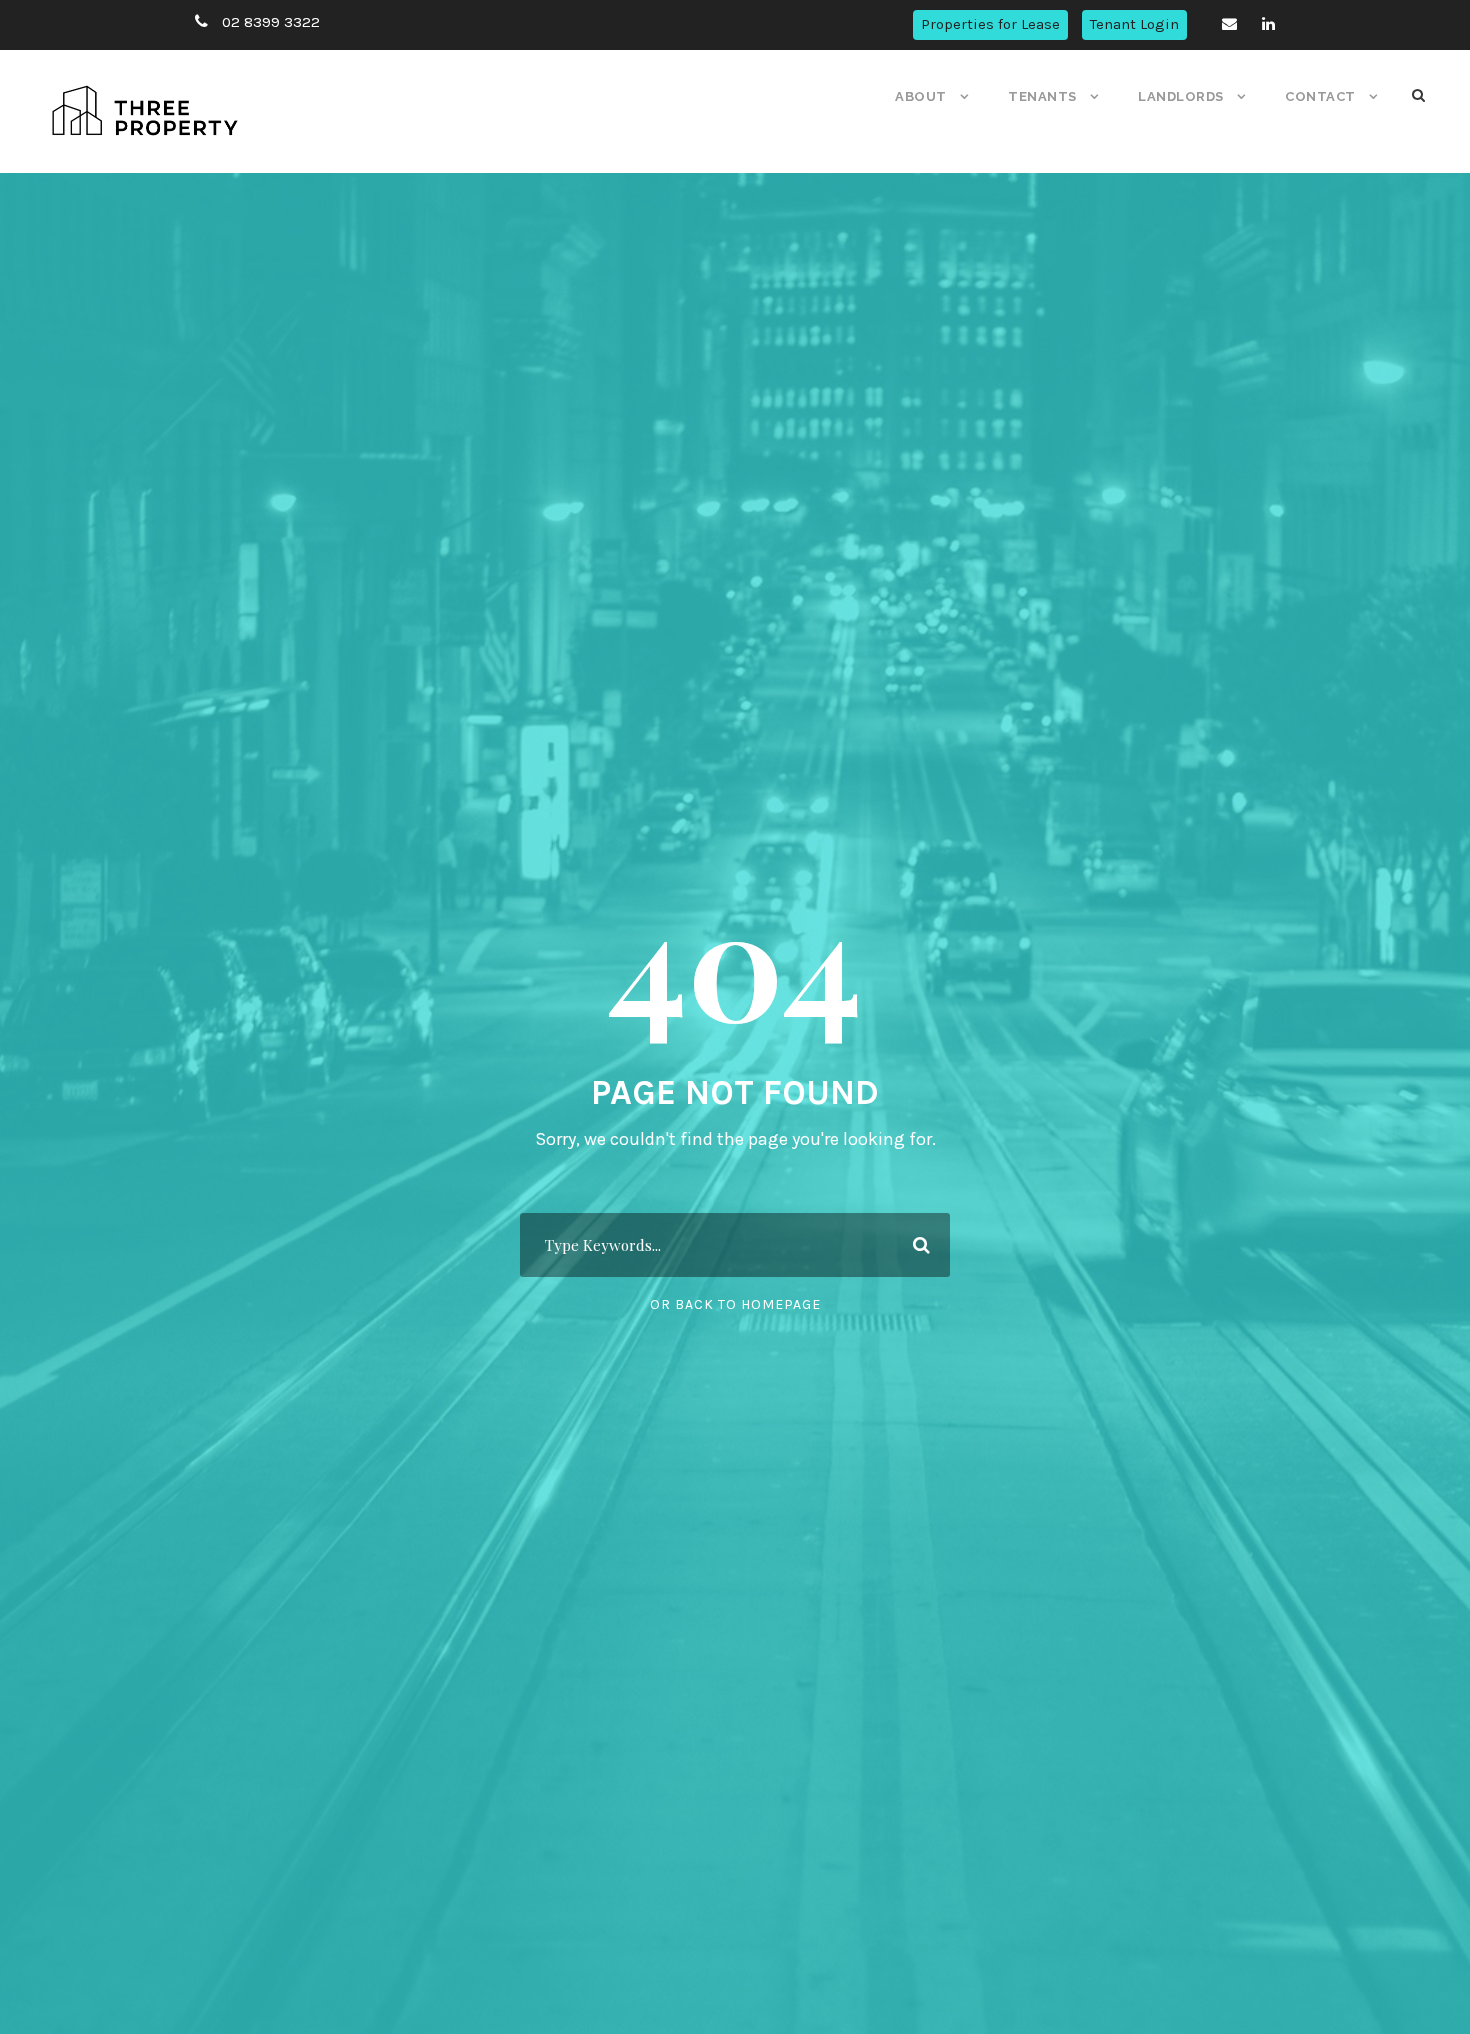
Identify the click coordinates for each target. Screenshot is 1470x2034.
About (921, 96)
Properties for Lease (990, 24)
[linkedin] (1268, 24)
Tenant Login (1134, 24)
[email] (1229, 24)
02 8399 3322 (271, 22)
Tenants (1042, 96)
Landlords (1181, 96)
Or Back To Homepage (735, 1304)
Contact (1320, 96)
